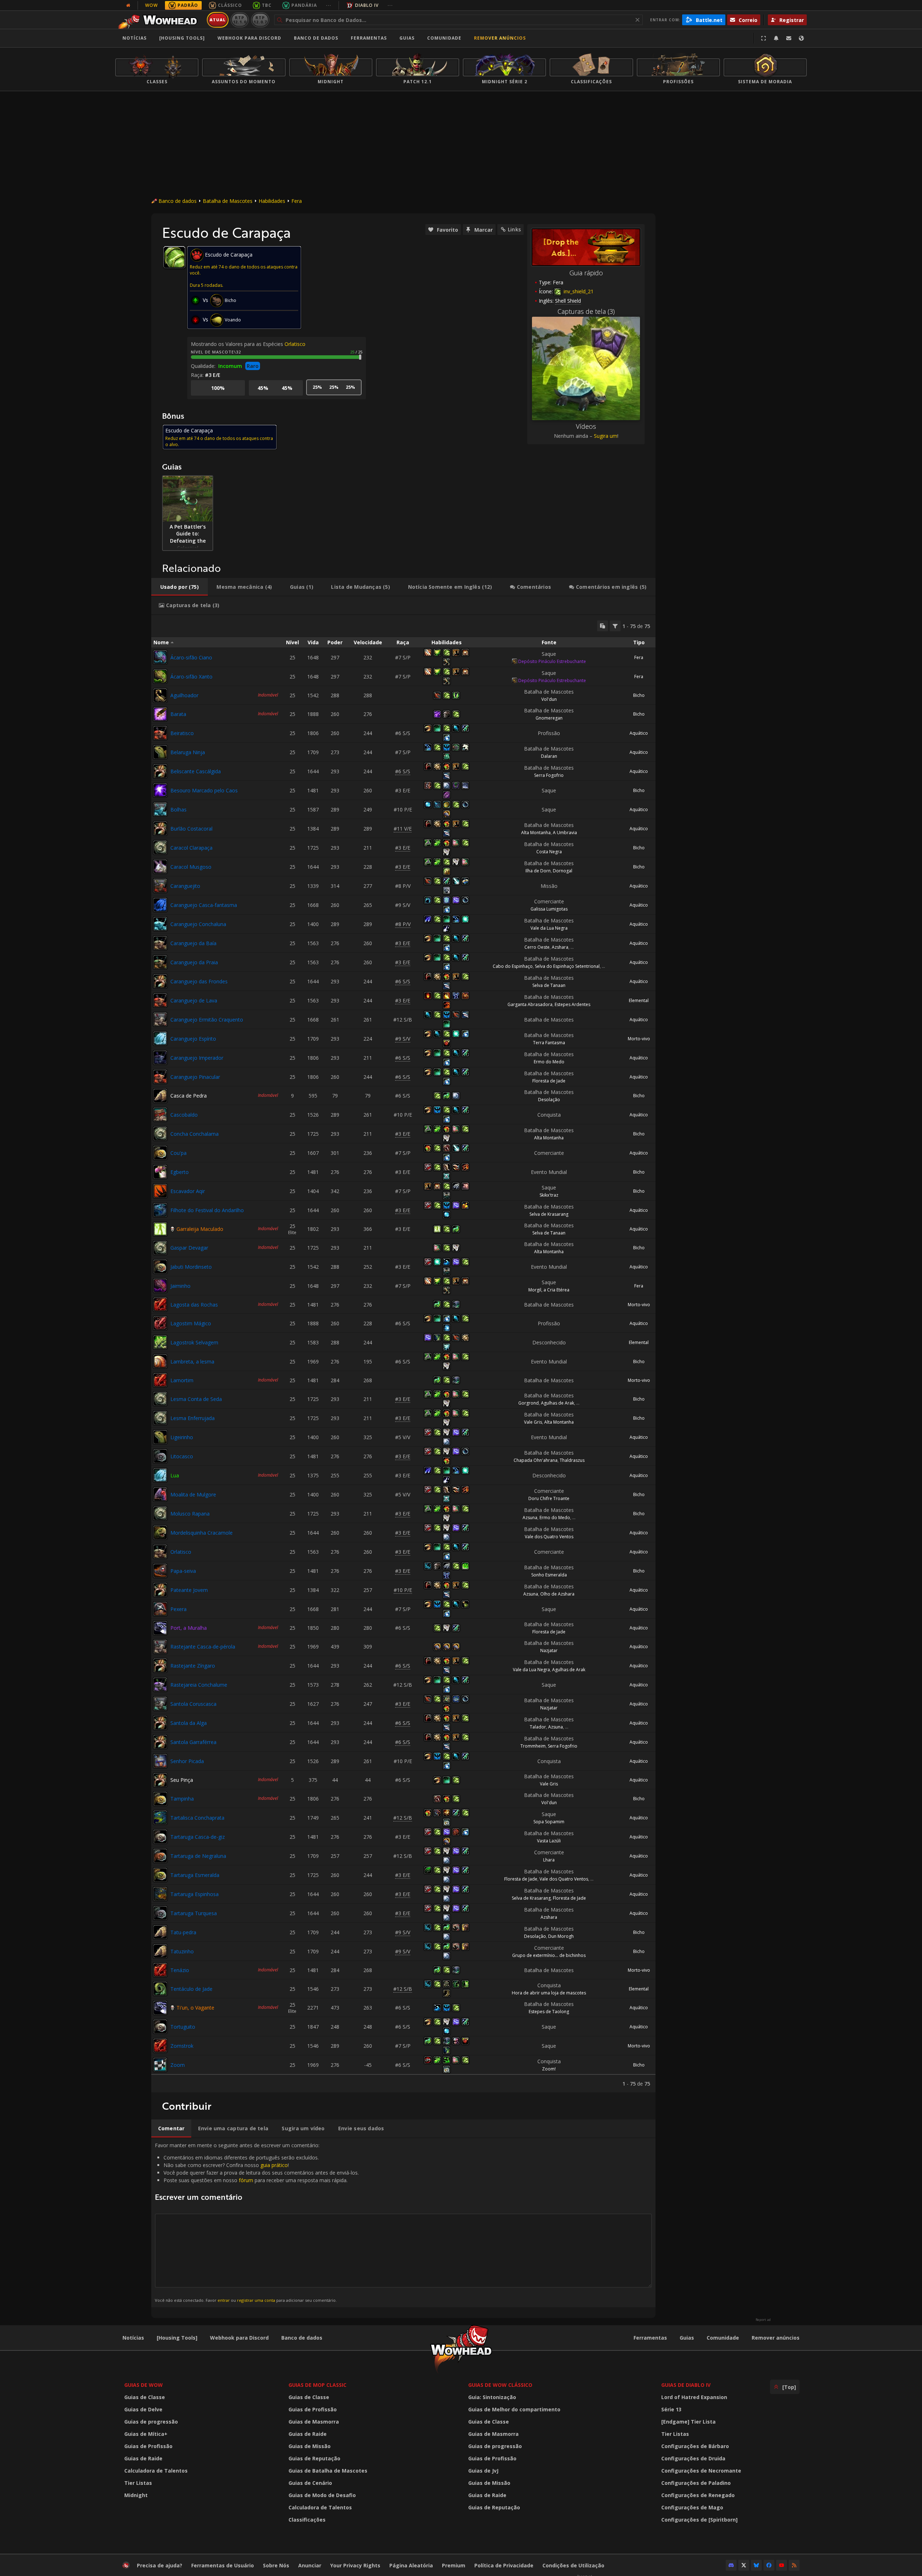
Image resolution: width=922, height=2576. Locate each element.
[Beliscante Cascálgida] (160, 771)
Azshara (560, 947)
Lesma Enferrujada (193, 1418)
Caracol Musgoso (191, 867)
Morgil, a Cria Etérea (549, 1290)
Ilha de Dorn (538, 871)
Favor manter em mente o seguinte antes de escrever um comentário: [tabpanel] (257, 2222)
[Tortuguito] (160, 2026)
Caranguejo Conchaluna (198, 924)
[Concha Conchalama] (160, 1134)
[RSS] (794, 2565)
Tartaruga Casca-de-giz (198, 1837)
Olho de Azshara (557, 1594)
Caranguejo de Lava (194, 1000)
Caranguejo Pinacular (195, 1077)
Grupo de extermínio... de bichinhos (549, 1955)
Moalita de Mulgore (193, 1494)
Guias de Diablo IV (686, 2385)
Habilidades (272, 201)
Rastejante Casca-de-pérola (203, 1647)
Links (514, 229)
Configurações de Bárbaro (695, 2446)
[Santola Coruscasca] (160, 1704)
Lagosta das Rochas (194, 1305)
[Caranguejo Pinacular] (160, 1077)
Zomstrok (182, 2046)
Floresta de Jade (549, 1081)
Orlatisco (295, 344)
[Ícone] (174, 257)
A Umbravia (565, 833)
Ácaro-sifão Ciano (191, 657)
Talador (538, 1727)
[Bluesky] (756, 2565)
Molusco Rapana (190, 1514)
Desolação (549, 1100)
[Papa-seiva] (160, 1571)
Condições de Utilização (573, 2565)
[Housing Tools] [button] (182, 38)
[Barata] (160, 714)
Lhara (549, 1860)
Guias (407, 38)
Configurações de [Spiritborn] (699, 2520)
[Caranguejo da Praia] (160, 962)
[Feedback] (789, 38)
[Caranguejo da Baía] (160, 943)
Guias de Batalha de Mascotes (328, 2471)
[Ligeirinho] (160, 1437)
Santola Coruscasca (193, 1704)
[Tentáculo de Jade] (160, 1989)
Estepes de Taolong (549, 2012)
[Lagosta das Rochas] (160, 1304)
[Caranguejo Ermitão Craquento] (160, 1019)
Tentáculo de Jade (191, 1989)
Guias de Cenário (310, 2483)
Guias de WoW (144, 2385)
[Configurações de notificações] (776, 38)
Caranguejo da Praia (194, 962)
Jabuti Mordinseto (191, 1267)
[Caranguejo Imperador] (160, 1058)
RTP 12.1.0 (240, 20)
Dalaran (549, 756)
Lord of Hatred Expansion (694, 2397)
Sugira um (606, 436)
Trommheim (533, 1746)
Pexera (178, 1609)
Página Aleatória (411, 2565)
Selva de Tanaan (549, 985)
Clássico (230, 5)
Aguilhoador (184, 695)
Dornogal (563, 871)
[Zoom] (160, 2065)
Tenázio (180, 1970)
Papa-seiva (183, 1571)
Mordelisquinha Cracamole (202, 1533)
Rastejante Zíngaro (193, 1666)
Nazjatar (549, 1650)
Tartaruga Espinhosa (194, 1894)
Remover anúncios (500, 38)
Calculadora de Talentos (156, 2471)
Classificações (307, 2520)
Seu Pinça (182, 1780)
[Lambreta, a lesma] (160, 1361)
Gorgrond (529, 1403)
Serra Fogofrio (549, 775)
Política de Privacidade (504, 2565)
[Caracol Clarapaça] (160, 847)
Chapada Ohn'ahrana (536, 1460)
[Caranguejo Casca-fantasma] (160, 905)
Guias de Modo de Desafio (322, 2495)
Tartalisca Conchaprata (197, 1818)
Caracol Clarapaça (191, 848)
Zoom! (549, 2069)
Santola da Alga (189, 1723)
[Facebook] (769, 2565)
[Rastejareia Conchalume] (160, 1685)
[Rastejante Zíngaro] (160, 1665)
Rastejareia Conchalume (199, 1685)
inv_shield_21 (578, 291)
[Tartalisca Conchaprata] (160, 1818)
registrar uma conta (256, 2300)
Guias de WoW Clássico (500, 2385)
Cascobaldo (184, 1115)
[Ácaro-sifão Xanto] (160, 676)
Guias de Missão (310, 2446)
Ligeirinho (182, 1437)
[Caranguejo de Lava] (160, 1000)
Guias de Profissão (148, 2446)
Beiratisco (182, 733)
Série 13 (671, 2409)
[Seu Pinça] (160, 1780)
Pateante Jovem (189, 1590)
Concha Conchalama (194, 1134)
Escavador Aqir (188, 1191)
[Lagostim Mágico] (160, 1323)
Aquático (639, 733)
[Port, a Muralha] (160, 1628)
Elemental (639, 1000)
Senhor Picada (187, 1761)
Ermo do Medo (549, 1062)
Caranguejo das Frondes (199, 981)
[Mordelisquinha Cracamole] (160, 1532)
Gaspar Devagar (189, 1248)
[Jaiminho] (160, 1286)
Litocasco (182, 1456)
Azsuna (530, 1518)
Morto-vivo (639, 1039)
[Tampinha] (160, 1799)
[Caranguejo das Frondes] (160, 981)
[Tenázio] (160, 1970)
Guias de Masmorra (314, 2422)
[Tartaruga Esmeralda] (160, 1875)
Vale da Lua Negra (549, 928)
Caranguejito (185, 886)
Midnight (136, 2495)
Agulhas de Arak (558, 1403)
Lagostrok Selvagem (194, 1342)
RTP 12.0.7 (260, 20)
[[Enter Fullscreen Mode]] (764, 38)
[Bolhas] (160, 809)
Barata (178, 714)
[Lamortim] (160, 1380)
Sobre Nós (276, 2565)
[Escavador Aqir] (160, 1191)
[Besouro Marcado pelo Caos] (160, 790)
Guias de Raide (143, 2458)
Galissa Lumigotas (549, 909)
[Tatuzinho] (160, 1951)
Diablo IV (367, 5)
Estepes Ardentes (572, 1004)
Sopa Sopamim (549, 1822)
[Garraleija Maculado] (160, 1229)
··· (329, 5)
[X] (744, 2565)
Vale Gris (533, 1422)
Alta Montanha (536, 833)
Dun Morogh (561, 1936)
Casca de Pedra (189, 1096)
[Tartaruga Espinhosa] (160, 1894)
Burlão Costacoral (191, 829)
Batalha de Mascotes (228, 201)
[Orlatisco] (160, 1552)
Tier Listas (138, 2483)
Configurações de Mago (692, 2507)
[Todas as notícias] (128, 5)
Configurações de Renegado (698, 2495)
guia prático (274, 2165)
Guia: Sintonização (492, 2397)
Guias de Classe (145, 2397)
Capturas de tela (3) (586, 311)
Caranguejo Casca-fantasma (204, 905)
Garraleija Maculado (200, 1229)
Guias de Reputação (314, 2458)
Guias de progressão (151, 2422)
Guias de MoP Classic (317, 2385)
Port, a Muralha (189, 1628)
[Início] (160, 20)
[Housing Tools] (177, 2338)
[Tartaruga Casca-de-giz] (160, 1837)
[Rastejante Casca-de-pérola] (160, 1647)
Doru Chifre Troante (549, 1498)
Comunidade (444, 38)
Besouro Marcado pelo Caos (204, 790)
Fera (297, 201)
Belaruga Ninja (188, 752)
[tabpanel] (403, 1354)
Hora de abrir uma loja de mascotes (549, 1993)
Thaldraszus (572, 1460)
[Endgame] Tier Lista (688, 2422)
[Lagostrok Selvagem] (160, 1342)
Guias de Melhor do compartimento (514, 2409)
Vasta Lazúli (549, 1841)
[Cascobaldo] (160, 1115)
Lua (175, 1475)
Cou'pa (178, 1153)
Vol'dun (549, 699)
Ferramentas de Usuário (223, 2565)
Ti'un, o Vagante (195, 2008)
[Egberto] (160, 1172)
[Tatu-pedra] (160, 1932)
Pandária (304, 5)
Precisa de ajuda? (160, 2565)
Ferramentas (650, 2338)
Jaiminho (180, 1286)
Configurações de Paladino (696, 2483)
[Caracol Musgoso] (160, 867)
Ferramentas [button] (369, 38)
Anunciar (310, 2565)
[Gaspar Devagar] (160, 1248)
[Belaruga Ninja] (160, 752)
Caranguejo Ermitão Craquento (207, 1020)
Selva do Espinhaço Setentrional (567, 966)
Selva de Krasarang (549, 1214)
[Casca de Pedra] (160, 1096)
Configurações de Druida (693, 2458)
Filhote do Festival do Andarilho (207, 1210)
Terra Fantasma (549, 1043)
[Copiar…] (603, 626)
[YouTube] (782, 2565)
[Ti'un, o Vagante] (160, 2008)
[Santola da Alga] (160, 1723)
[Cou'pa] (160, 1153)
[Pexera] (160, 1609)
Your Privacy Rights (355, 2565)
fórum (246, 2180)
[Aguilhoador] (160, 695)
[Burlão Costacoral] (160, 828)
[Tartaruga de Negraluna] (160, 1856)
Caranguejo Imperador (197, 1058)
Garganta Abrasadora (530, 1004)
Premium (454, 2565)
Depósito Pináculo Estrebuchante (552, 661)
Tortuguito (183, 2027)
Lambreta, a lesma (192, 1362)
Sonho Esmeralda (549, 1575)
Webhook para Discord (249, 38)
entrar (224, 2300)
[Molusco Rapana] (160, 1513)
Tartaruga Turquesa (194, 1913)
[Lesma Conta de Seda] (160, 1399)
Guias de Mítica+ (146, 2434)
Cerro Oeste (537, 947)
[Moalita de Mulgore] (160, 1494)
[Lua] (160, 1475)
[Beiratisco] (160, 733)
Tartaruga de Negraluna (198, 1856)
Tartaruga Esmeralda (195, 1875)
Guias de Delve (143, 2409)
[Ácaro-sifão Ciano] (160, 657)
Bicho (639, 695)
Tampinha (182, 1799)
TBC (267, 5)
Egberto (180, 1172)
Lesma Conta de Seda (196, 1399)
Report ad (763, 2320)
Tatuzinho (182, 1951)
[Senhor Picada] (160, 1761)
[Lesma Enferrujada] (160, 1418)
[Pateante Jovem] (160, 1590)
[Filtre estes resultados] (615, 626)
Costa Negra (549, 852)
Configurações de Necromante (701, 2471)
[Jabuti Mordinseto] (160, 1267)
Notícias (135, 38)
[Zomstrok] (160, 2046)
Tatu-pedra (183, 1932)
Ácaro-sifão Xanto (191, 677)
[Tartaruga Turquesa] (160, 1913)
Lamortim (182, 1380)
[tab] (180, 587)
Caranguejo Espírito (193, 1039)
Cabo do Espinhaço (513, 966)
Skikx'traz (549, 1195)
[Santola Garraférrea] (160, 1742)
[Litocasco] (160, 1456)
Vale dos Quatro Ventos (549, 1537)
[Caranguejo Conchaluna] (160, 924)
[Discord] (731, 2565)
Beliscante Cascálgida (196, 771)
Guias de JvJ (483, 2471)
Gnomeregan (549, 718)
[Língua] (801, 38)
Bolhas (178, 809)
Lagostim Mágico (191, 1323)
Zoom (178, 2065)
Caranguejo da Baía (193, 943)
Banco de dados (316, 38)
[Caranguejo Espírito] (160, 1038)
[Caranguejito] (160, 886)
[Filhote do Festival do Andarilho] (160, 1210)
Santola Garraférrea (193, 1742)
